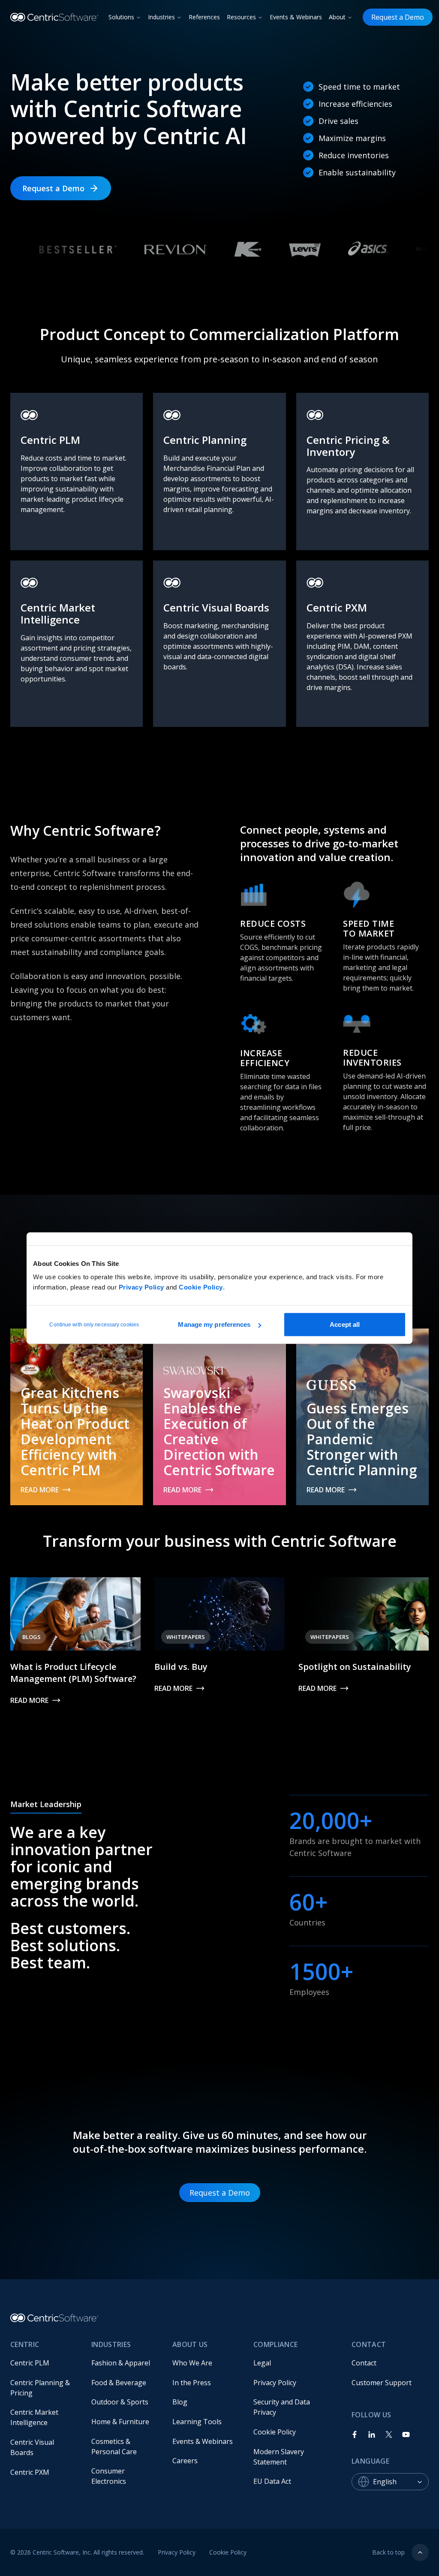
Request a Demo (398, 17)
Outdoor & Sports (120, 2402)
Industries (161, 17)
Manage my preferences (214, 1324)
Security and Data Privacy (283, 2407)
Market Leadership (46, 1804)
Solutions (121, 17)
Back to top (388, 2552)
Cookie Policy (201, 1287)
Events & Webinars (296, 17)
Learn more (42, 540)
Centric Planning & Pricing (41, 2388)
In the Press (192, 2383)
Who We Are (192, 2363)
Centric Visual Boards (33, 2447)
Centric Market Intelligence (35, 2417)
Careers (185, 2461)
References (204, 17)
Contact (364, 2363)
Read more (40, 1490)
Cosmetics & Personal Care (114, 2446)
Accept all (345, 1324)
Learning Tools (197, 2422)
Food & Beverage (119, 2383)
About (337, 17)
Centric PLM (30, 2363)
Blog (180, 2402)
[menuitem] (44, 2363)
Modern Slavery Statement (280, 2457)
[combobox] (401, 2482)
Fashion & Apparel (121, 2363)
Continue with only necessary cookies (94, 1325)
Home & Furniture (120, 2422)
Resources (241, 17)
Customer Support (382, 2383)
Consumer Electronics (109, 2476)
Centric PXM (30, 2472)
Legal (262, 2363)
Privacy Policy (141, 1287)
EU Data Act (272, 2481)
